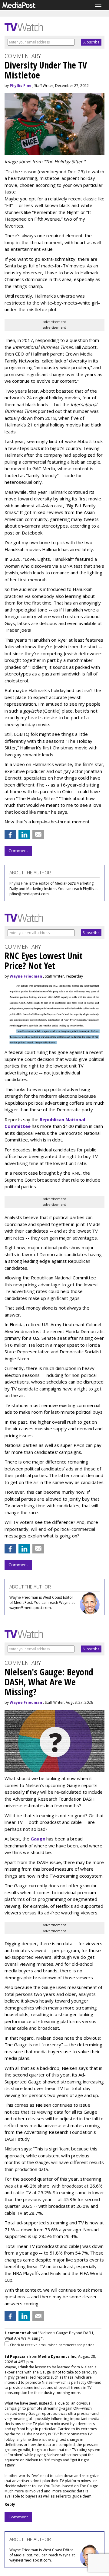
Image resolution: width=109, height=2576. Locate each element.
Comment (18, 851)
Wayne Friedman (26, 976)
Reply (10, 2504)
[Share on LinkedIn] (24, 835)
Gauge (38, 1839)
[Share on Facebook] (10, 835)
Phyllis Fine (21, 86)
